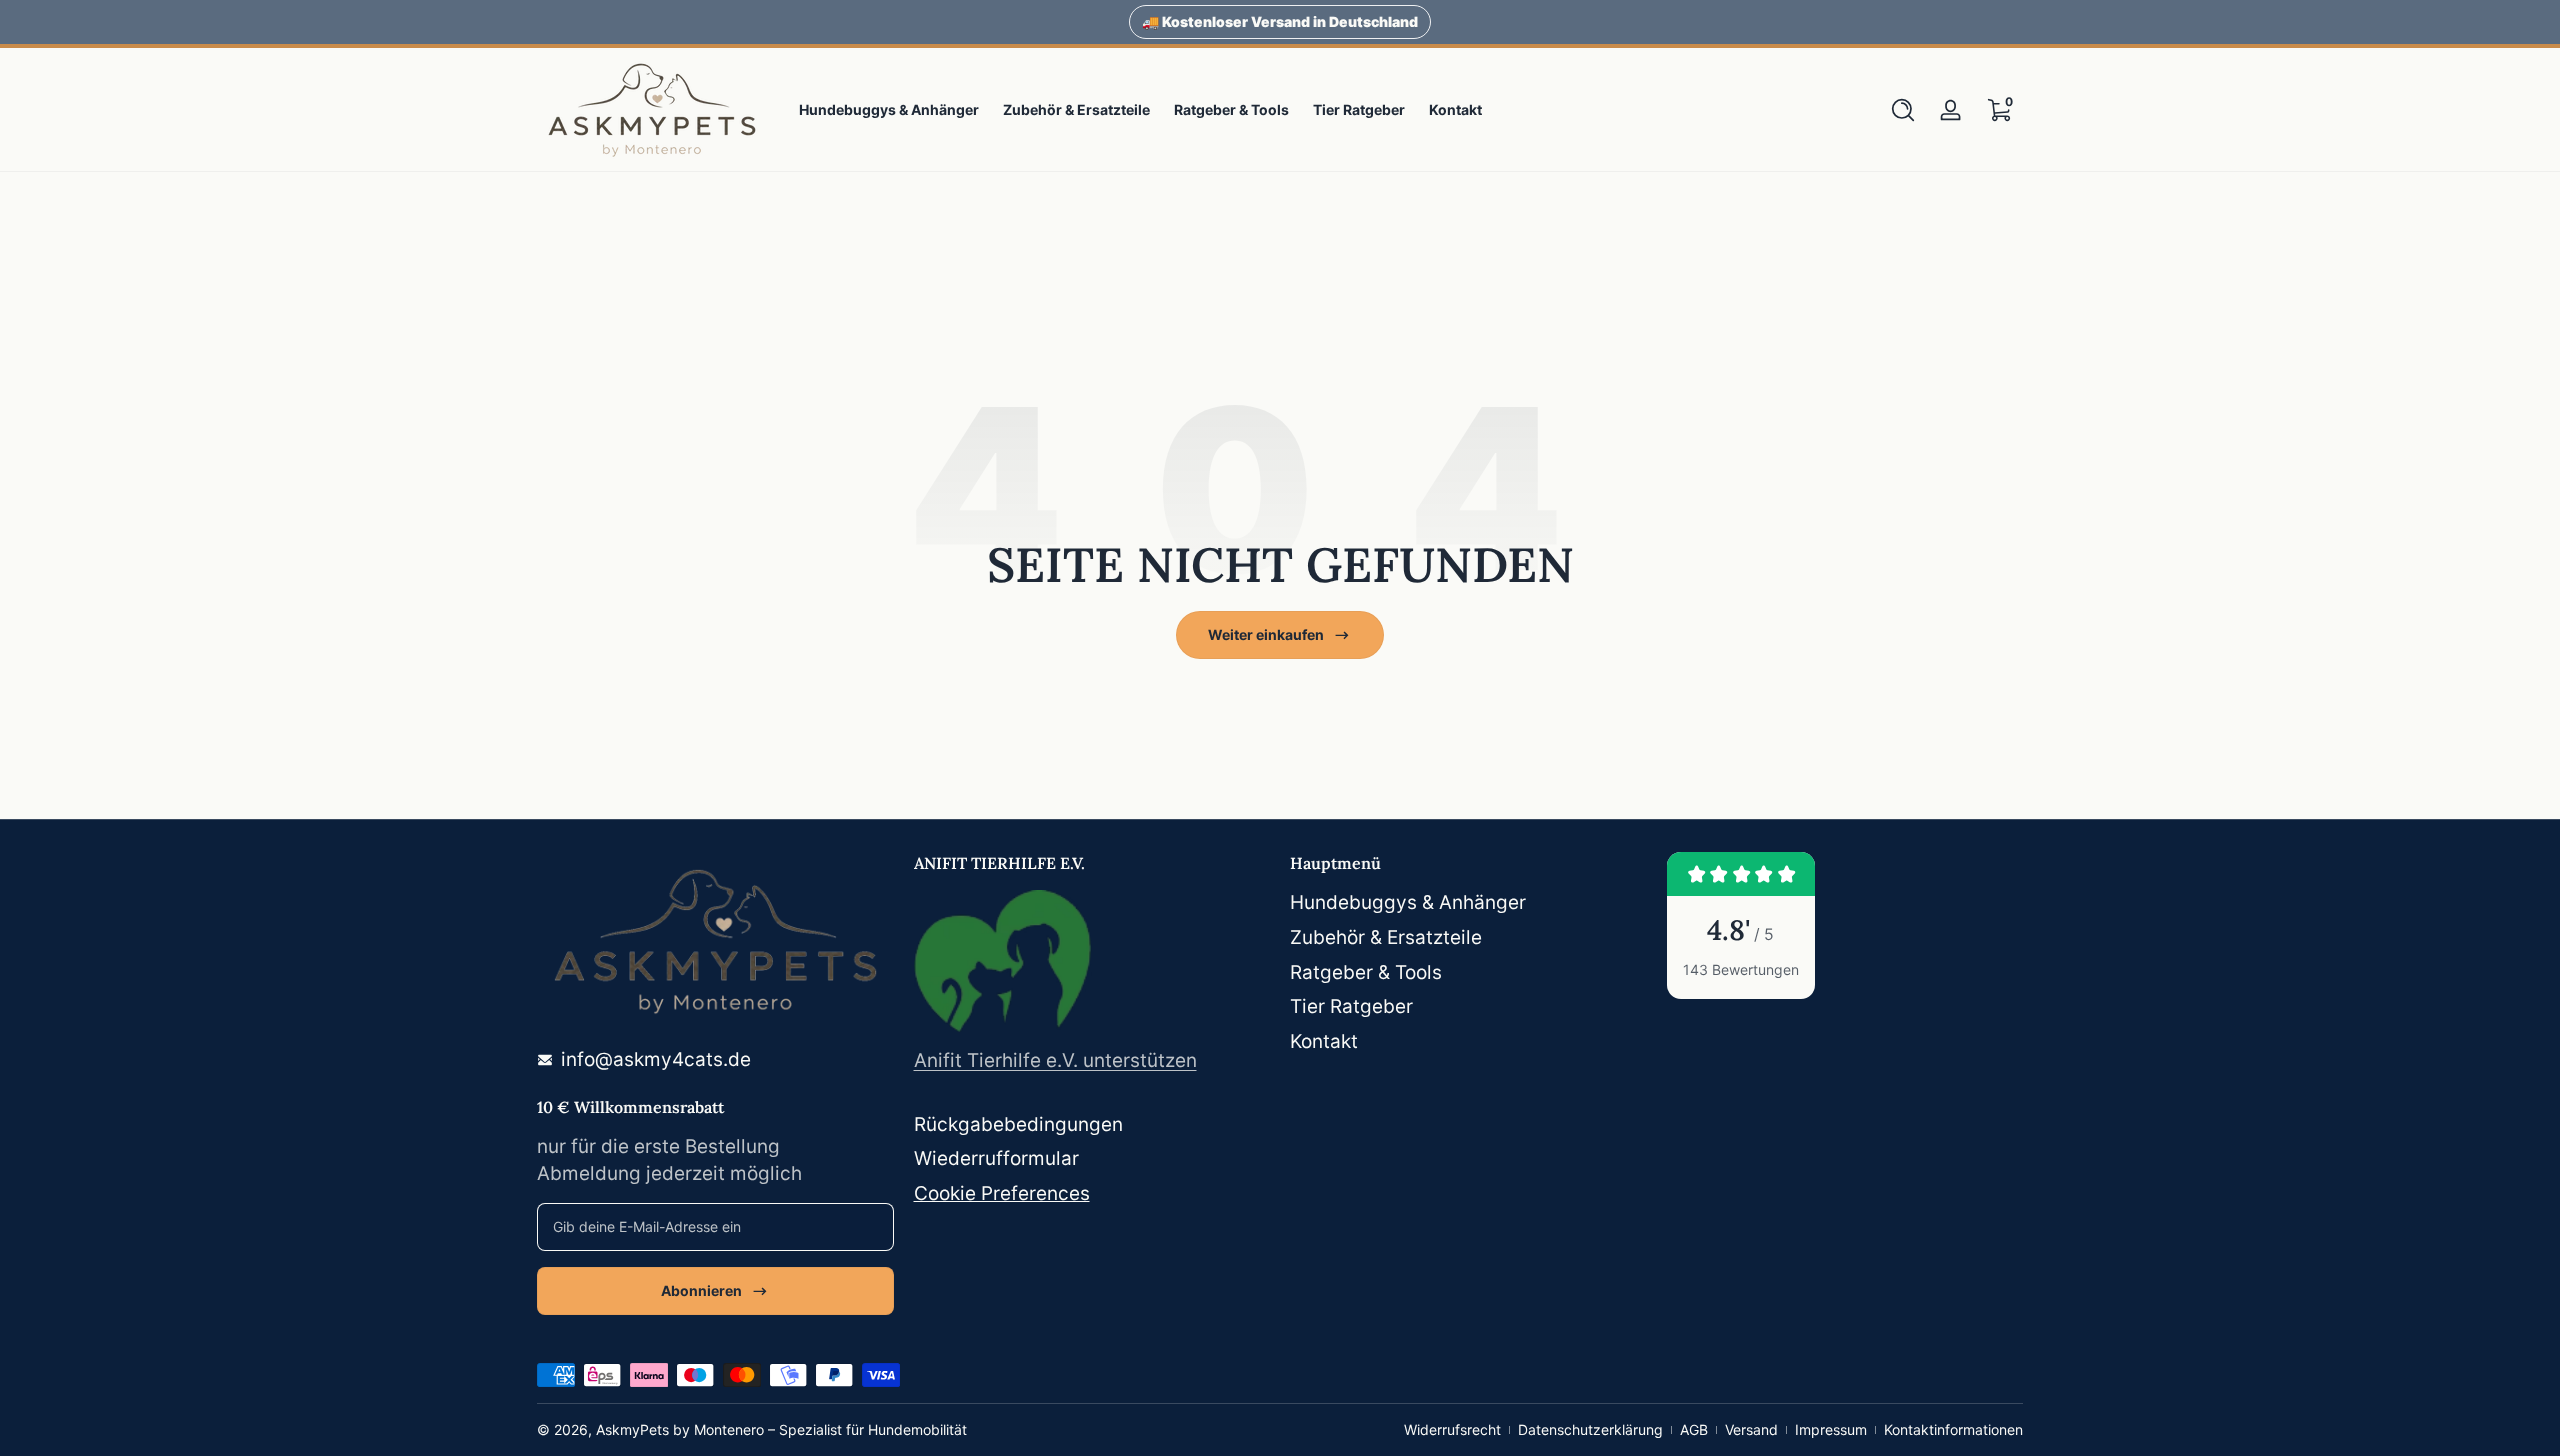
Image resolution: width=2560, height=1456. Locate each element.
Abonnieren (701, 1290)
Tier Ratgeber (1351, 1006)
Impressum (1831, 1429)
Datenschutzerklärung (1590, 1429)
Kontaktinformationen (1953, 1429)
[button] (1903, 110)
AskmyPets (632, 1429)
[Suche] (1903, 110)
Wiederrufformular (996, 1158)
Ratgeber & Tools (1366, 972)
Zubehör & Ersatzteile (1386, 937)
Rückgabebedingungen (1018, 1124)
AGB (1694, 1429)
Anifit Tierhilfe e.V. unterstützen (1055, 1060)
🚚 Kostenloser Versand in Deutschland (1280, 21)
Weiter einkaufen (1266, 634)
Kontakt (1324, 1041)
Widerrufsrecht (1452, 1429)
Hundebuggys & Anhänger (1408, 902)
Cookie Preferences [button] (1002, 1193)
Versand (1751, 1429)
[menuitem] (1468, 903)
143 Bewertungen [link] (1741, 969)
